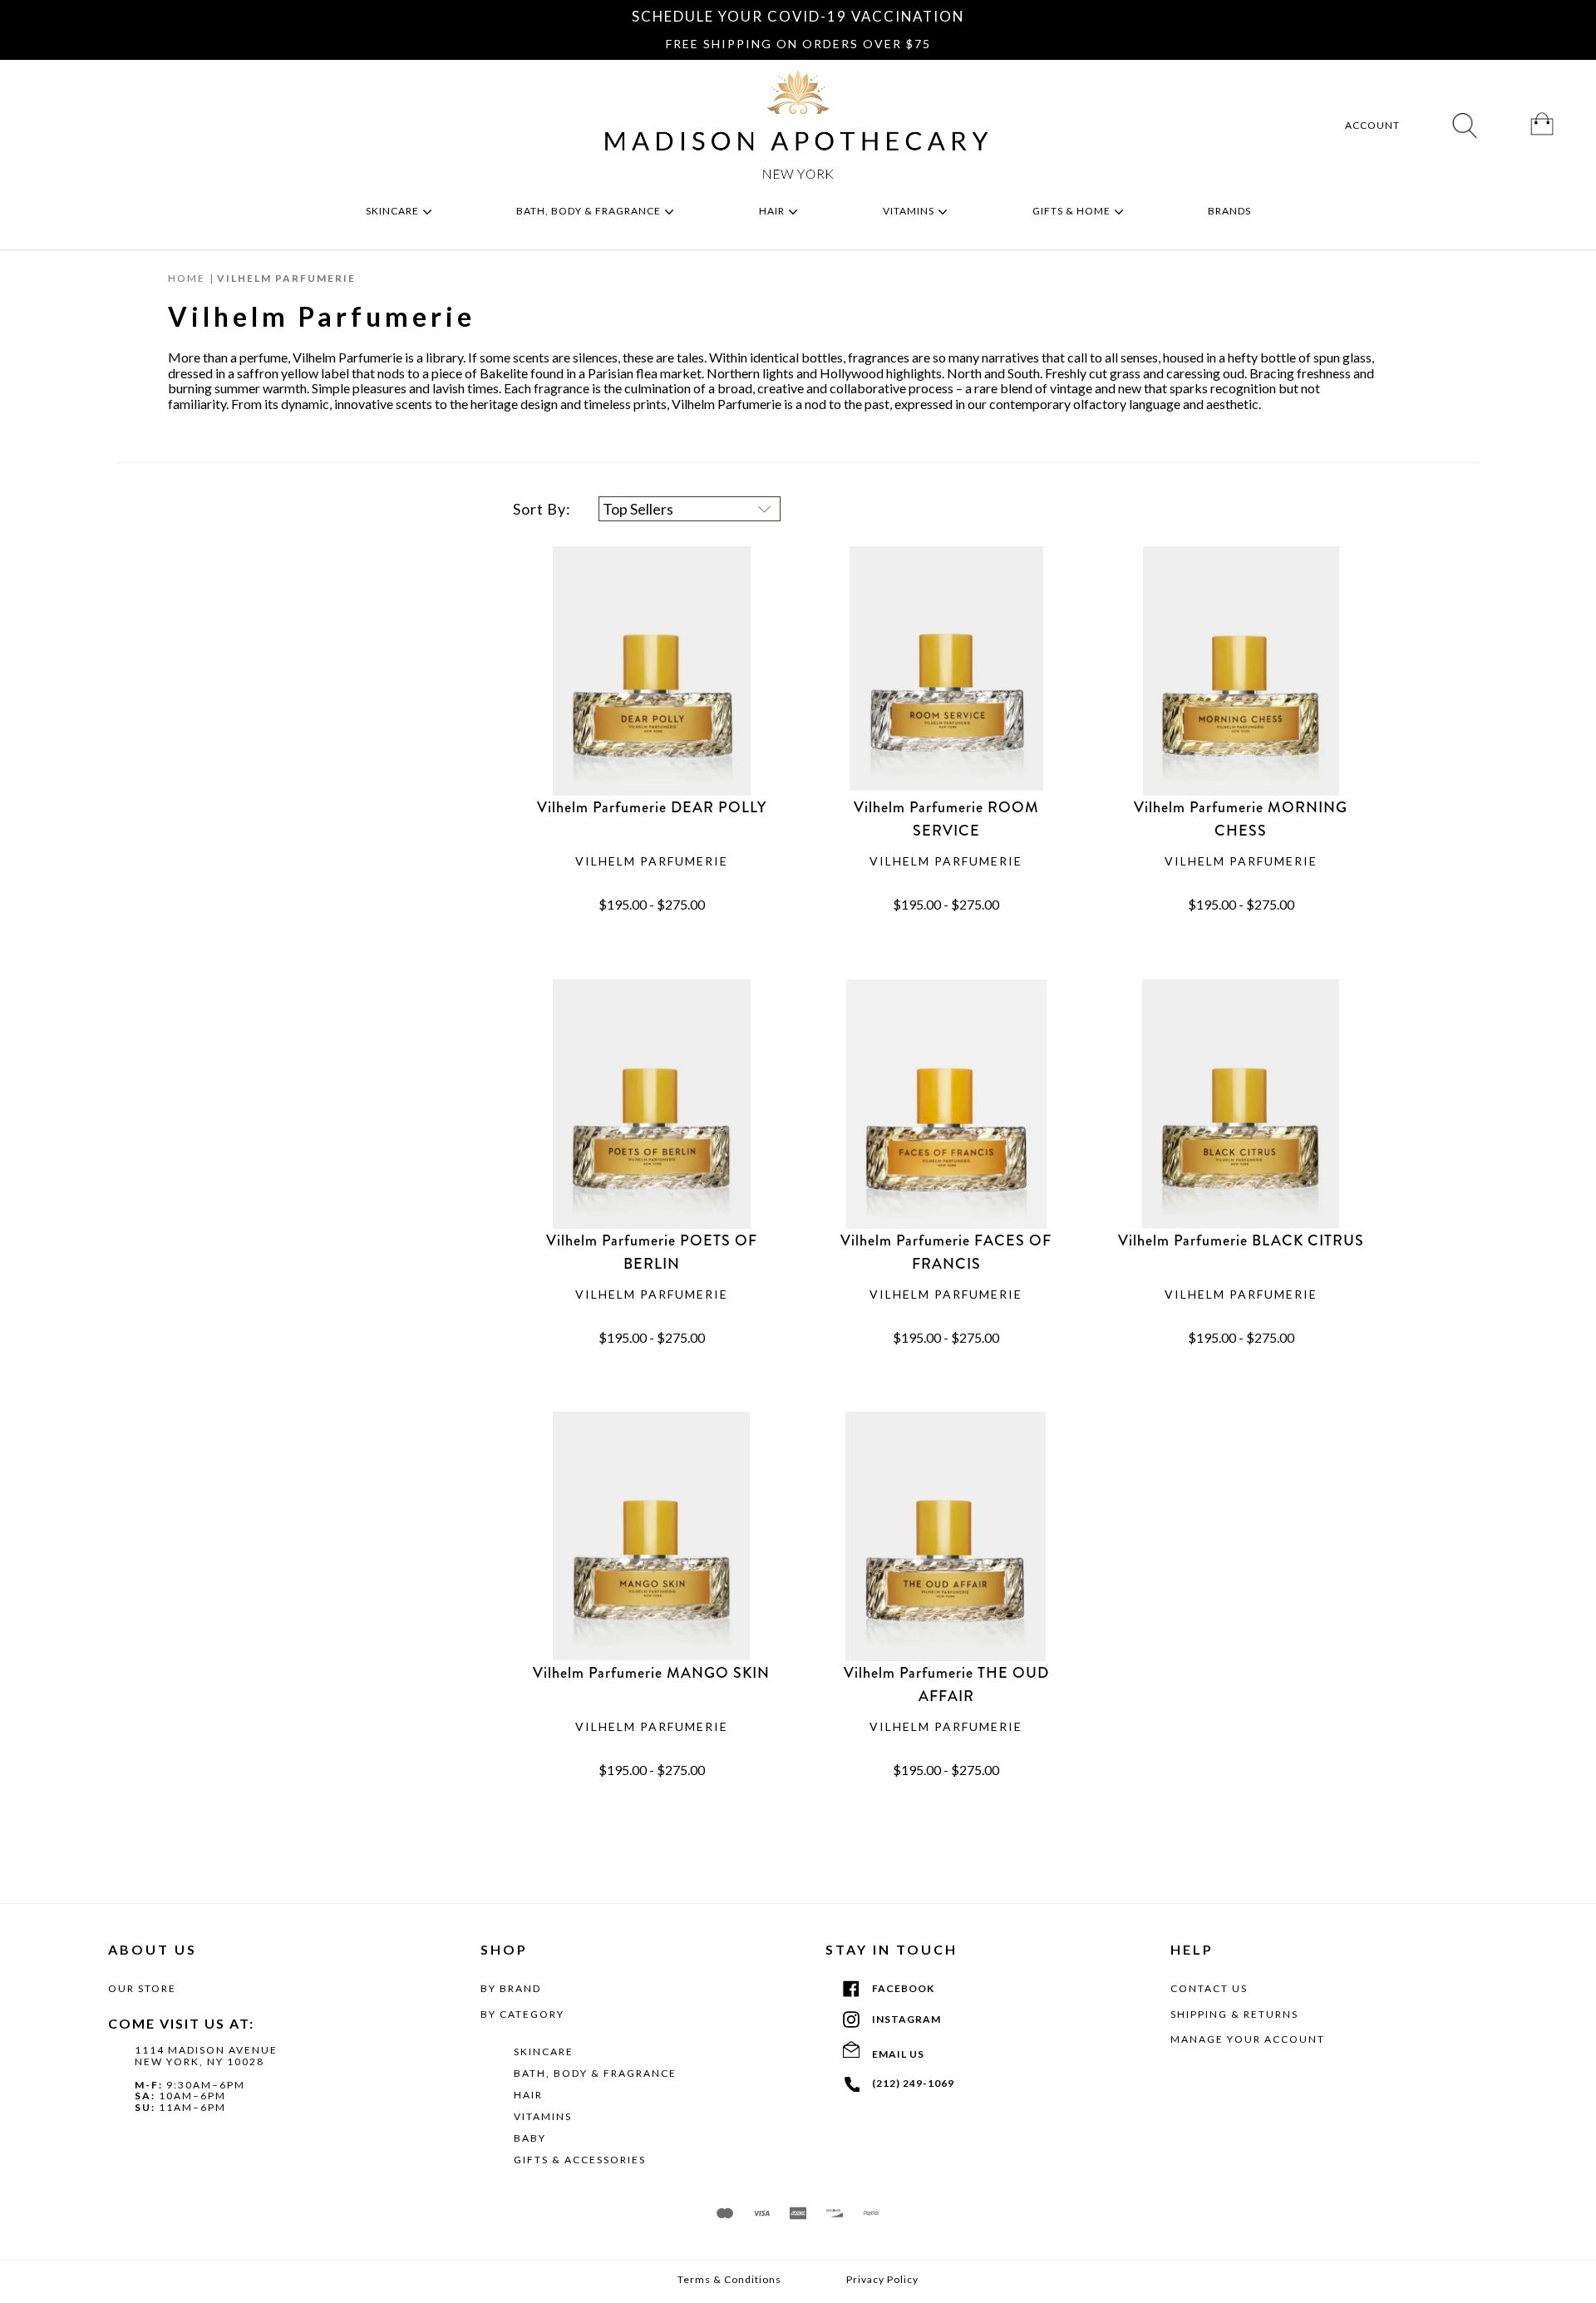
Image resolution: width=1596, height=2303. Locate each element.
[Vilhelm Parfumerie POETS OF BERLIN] (652, 1104)
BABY (530, 2138)
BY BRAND (511, 1988)
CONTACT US (1209, 1988)
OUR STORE (142, 1988)
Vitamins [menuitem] (910, 211)
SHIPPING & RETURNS (1234, 2014)
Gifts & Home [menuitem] (1073, 211)
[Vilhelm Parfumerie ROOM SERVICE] (946, 671)
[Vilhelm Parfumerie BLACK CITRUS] (1240, 1104)
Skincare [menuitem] (394, 211)
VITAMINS (543, 2116)
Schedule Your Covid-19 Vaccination (798, 16)
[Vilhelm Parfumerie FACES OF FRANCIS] (946, 1104)
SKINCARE (544, 2051)
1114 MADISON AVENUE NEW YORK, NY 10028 (206, 2056)
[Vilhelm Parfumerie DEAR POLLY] (652, 671)
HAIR (528, 2095)
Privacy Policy (882, 2280)
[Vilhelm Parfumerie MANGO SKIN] (652, 1536)
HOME (187, 278)
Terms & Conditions (729, 2280)
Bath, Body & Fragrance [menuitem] (590, 211)
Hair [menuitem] (773, 211)
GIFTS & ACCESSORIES (580, 2160)
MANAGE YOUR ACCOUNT (1248, 2039)
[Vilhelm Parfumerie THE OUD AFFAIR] (946, 1536)
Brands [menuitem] (1231, 211)
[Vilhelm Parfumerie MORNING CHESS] (1240, 671)
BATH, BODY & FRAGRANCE (595, 2073)
